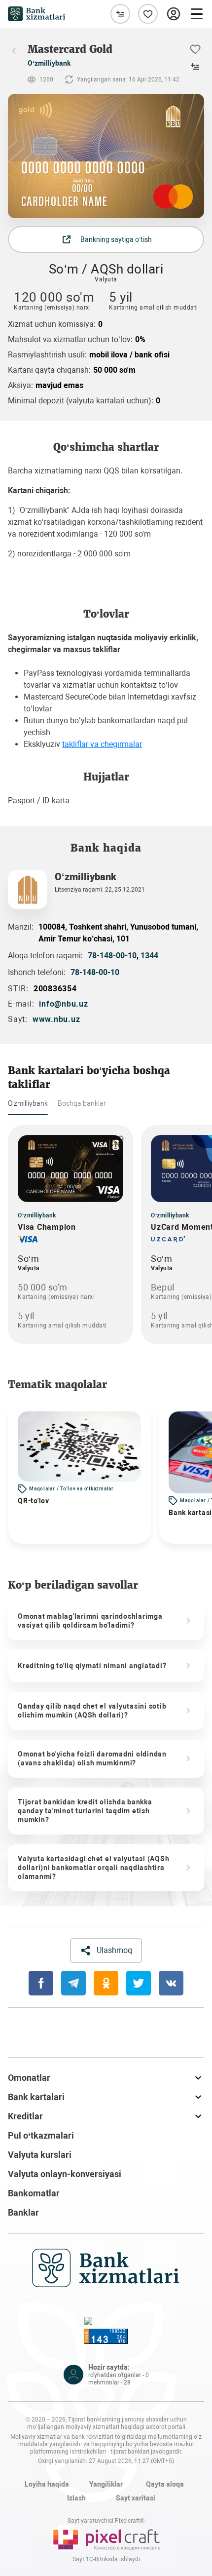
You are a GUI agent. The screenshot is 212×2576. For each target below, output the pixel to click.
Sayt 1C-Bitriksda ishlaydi (106, 2559)
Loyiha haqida (47, 2484)
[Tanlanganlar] (148, 14)
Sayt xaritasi (136, 2498)
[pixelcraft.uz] (106, 2538)
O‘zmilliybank (49, 63)
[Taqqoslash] (120, 14)
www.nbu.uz (56, 1019)
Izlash (76, 2498)
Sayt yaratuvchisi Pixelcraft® (106, 2521)
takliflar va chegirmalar (102, 744)
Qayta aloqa (165, 2484)
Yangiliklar (106, 2484)
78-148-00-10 (112, 956)
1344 (149, 956)
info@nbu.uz (63, 1004)
